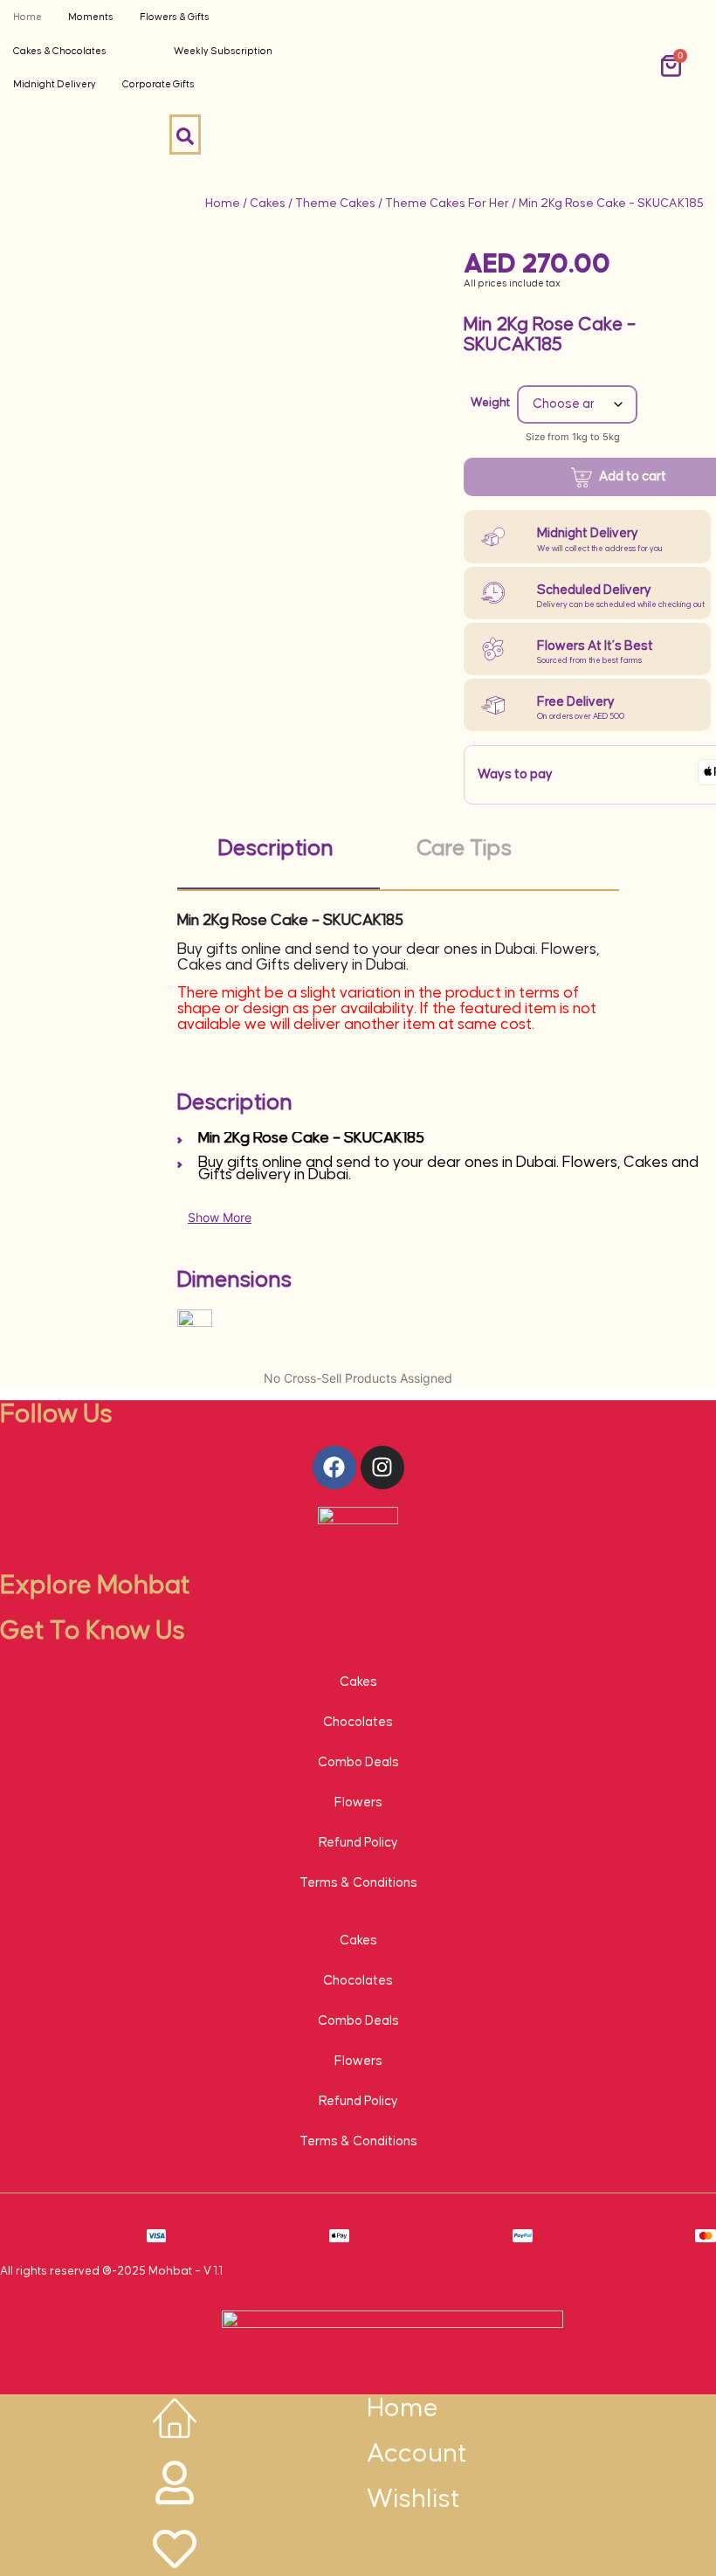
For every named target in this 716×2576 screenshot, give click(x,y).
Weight (490, 403)
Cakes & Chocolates (60, 51)
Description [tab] (276, 849)
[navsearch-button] (185, 135)
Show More (220, 1217)
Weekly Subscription (223, 51)
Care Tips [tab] (464, 849)
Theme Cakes (335, 204)
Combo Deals (358, 1762)
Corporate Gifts (158, 84)
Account (417, 2454)
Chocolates (358, 1722)
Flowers (358, 1803)
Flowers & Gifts (175, 17)
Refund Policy (358, 1843)
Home (28, 17)
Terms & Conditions (358, 1883)
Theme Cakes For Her (447, 204)
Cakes (268, 204)
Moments (91, 17)
